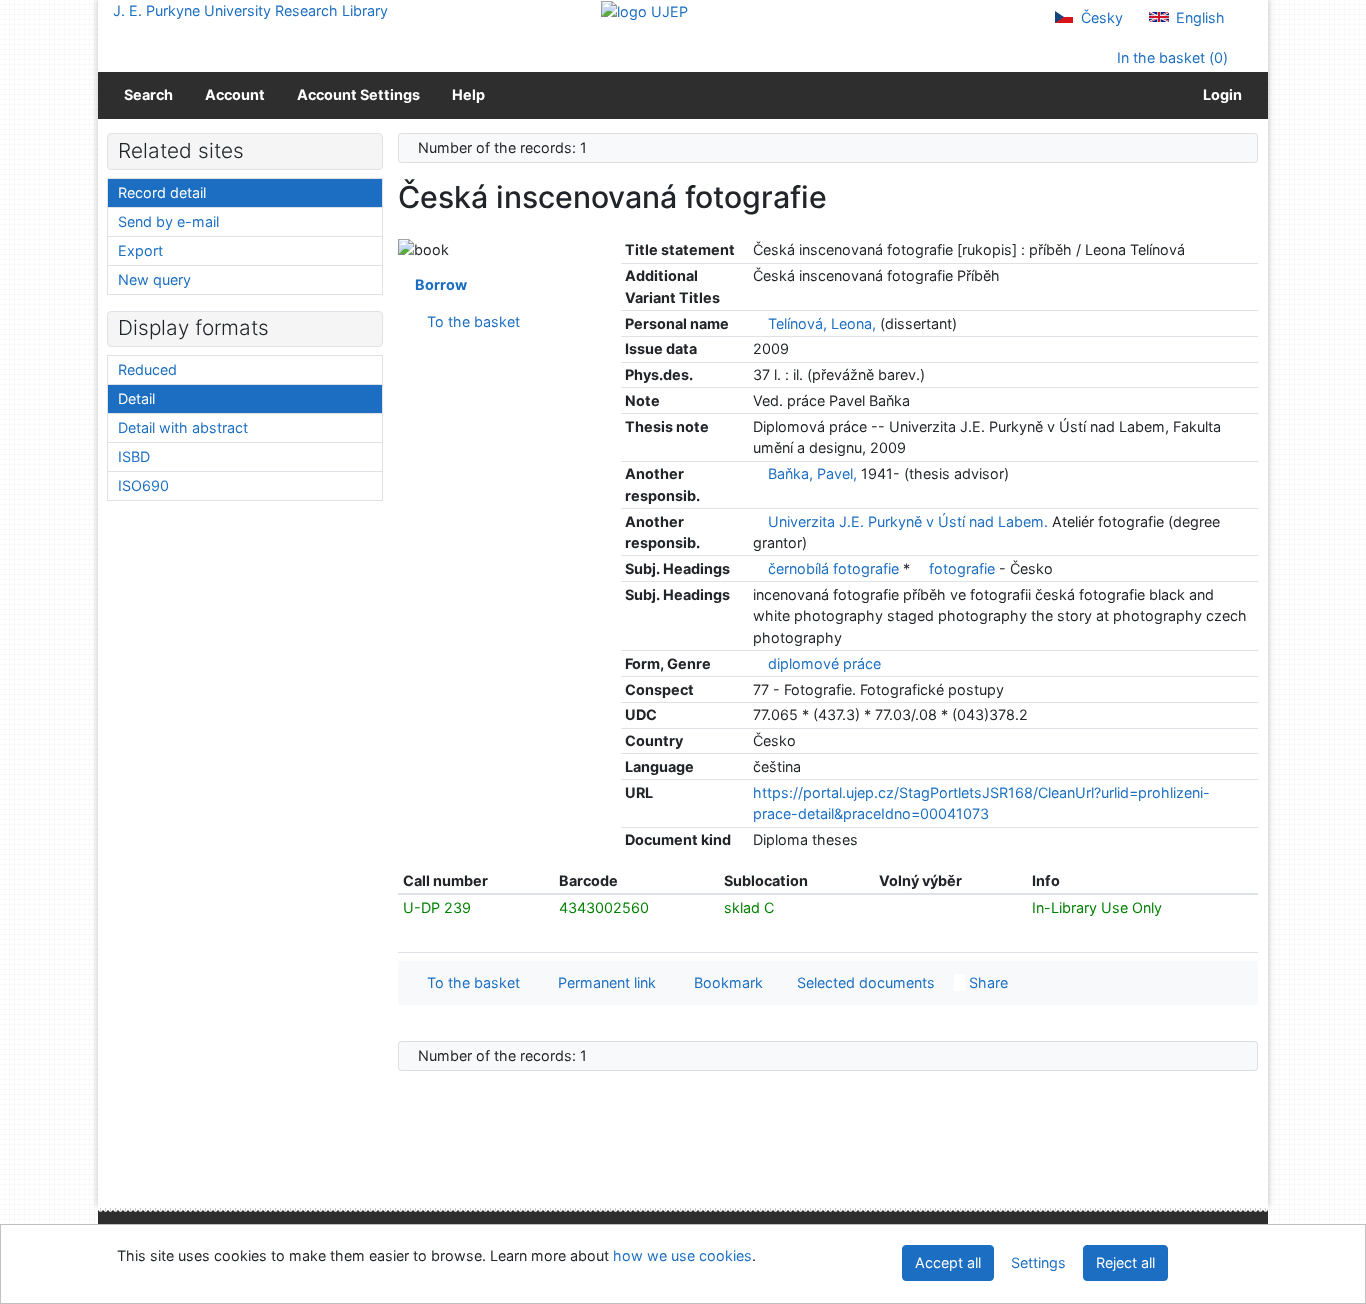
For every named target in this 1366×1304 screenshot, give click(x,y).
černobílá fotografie (835, 568)
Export (140, 250)
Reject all (1125, 1262)
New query (154, 279)
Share (986, 982)
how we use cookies (682, 1255)
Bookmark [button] (724, 982)
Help (468, 94)
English (1198, 17)
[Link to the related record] (758, 323)
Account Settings (358, 94)
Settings (1038, 1262)
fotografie (964, 568)
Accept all (948, 1262)
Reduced (147, 369)
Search (148, 94)
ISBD (134, 456)
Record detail (162, 192)
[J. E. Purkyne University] (644, 10)
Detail (136, 398)
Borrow (438, 284)
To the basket (469, 321)
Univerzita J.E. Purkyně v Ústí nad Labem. (908, 521)
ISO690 (143, 485)
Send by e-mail (168, 221)
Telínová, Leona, (822, 323)
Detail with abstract (183, 427)
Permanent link (603, 982)
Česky (1100, 17)
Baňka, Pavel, (812, 473)
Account (235, 94)
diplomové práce (824, 663)
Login (1219, 94)
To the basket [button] (469, 982)
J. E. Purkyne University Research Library (250, 10)
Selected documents (864, 982)
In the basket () (1170, 57)
